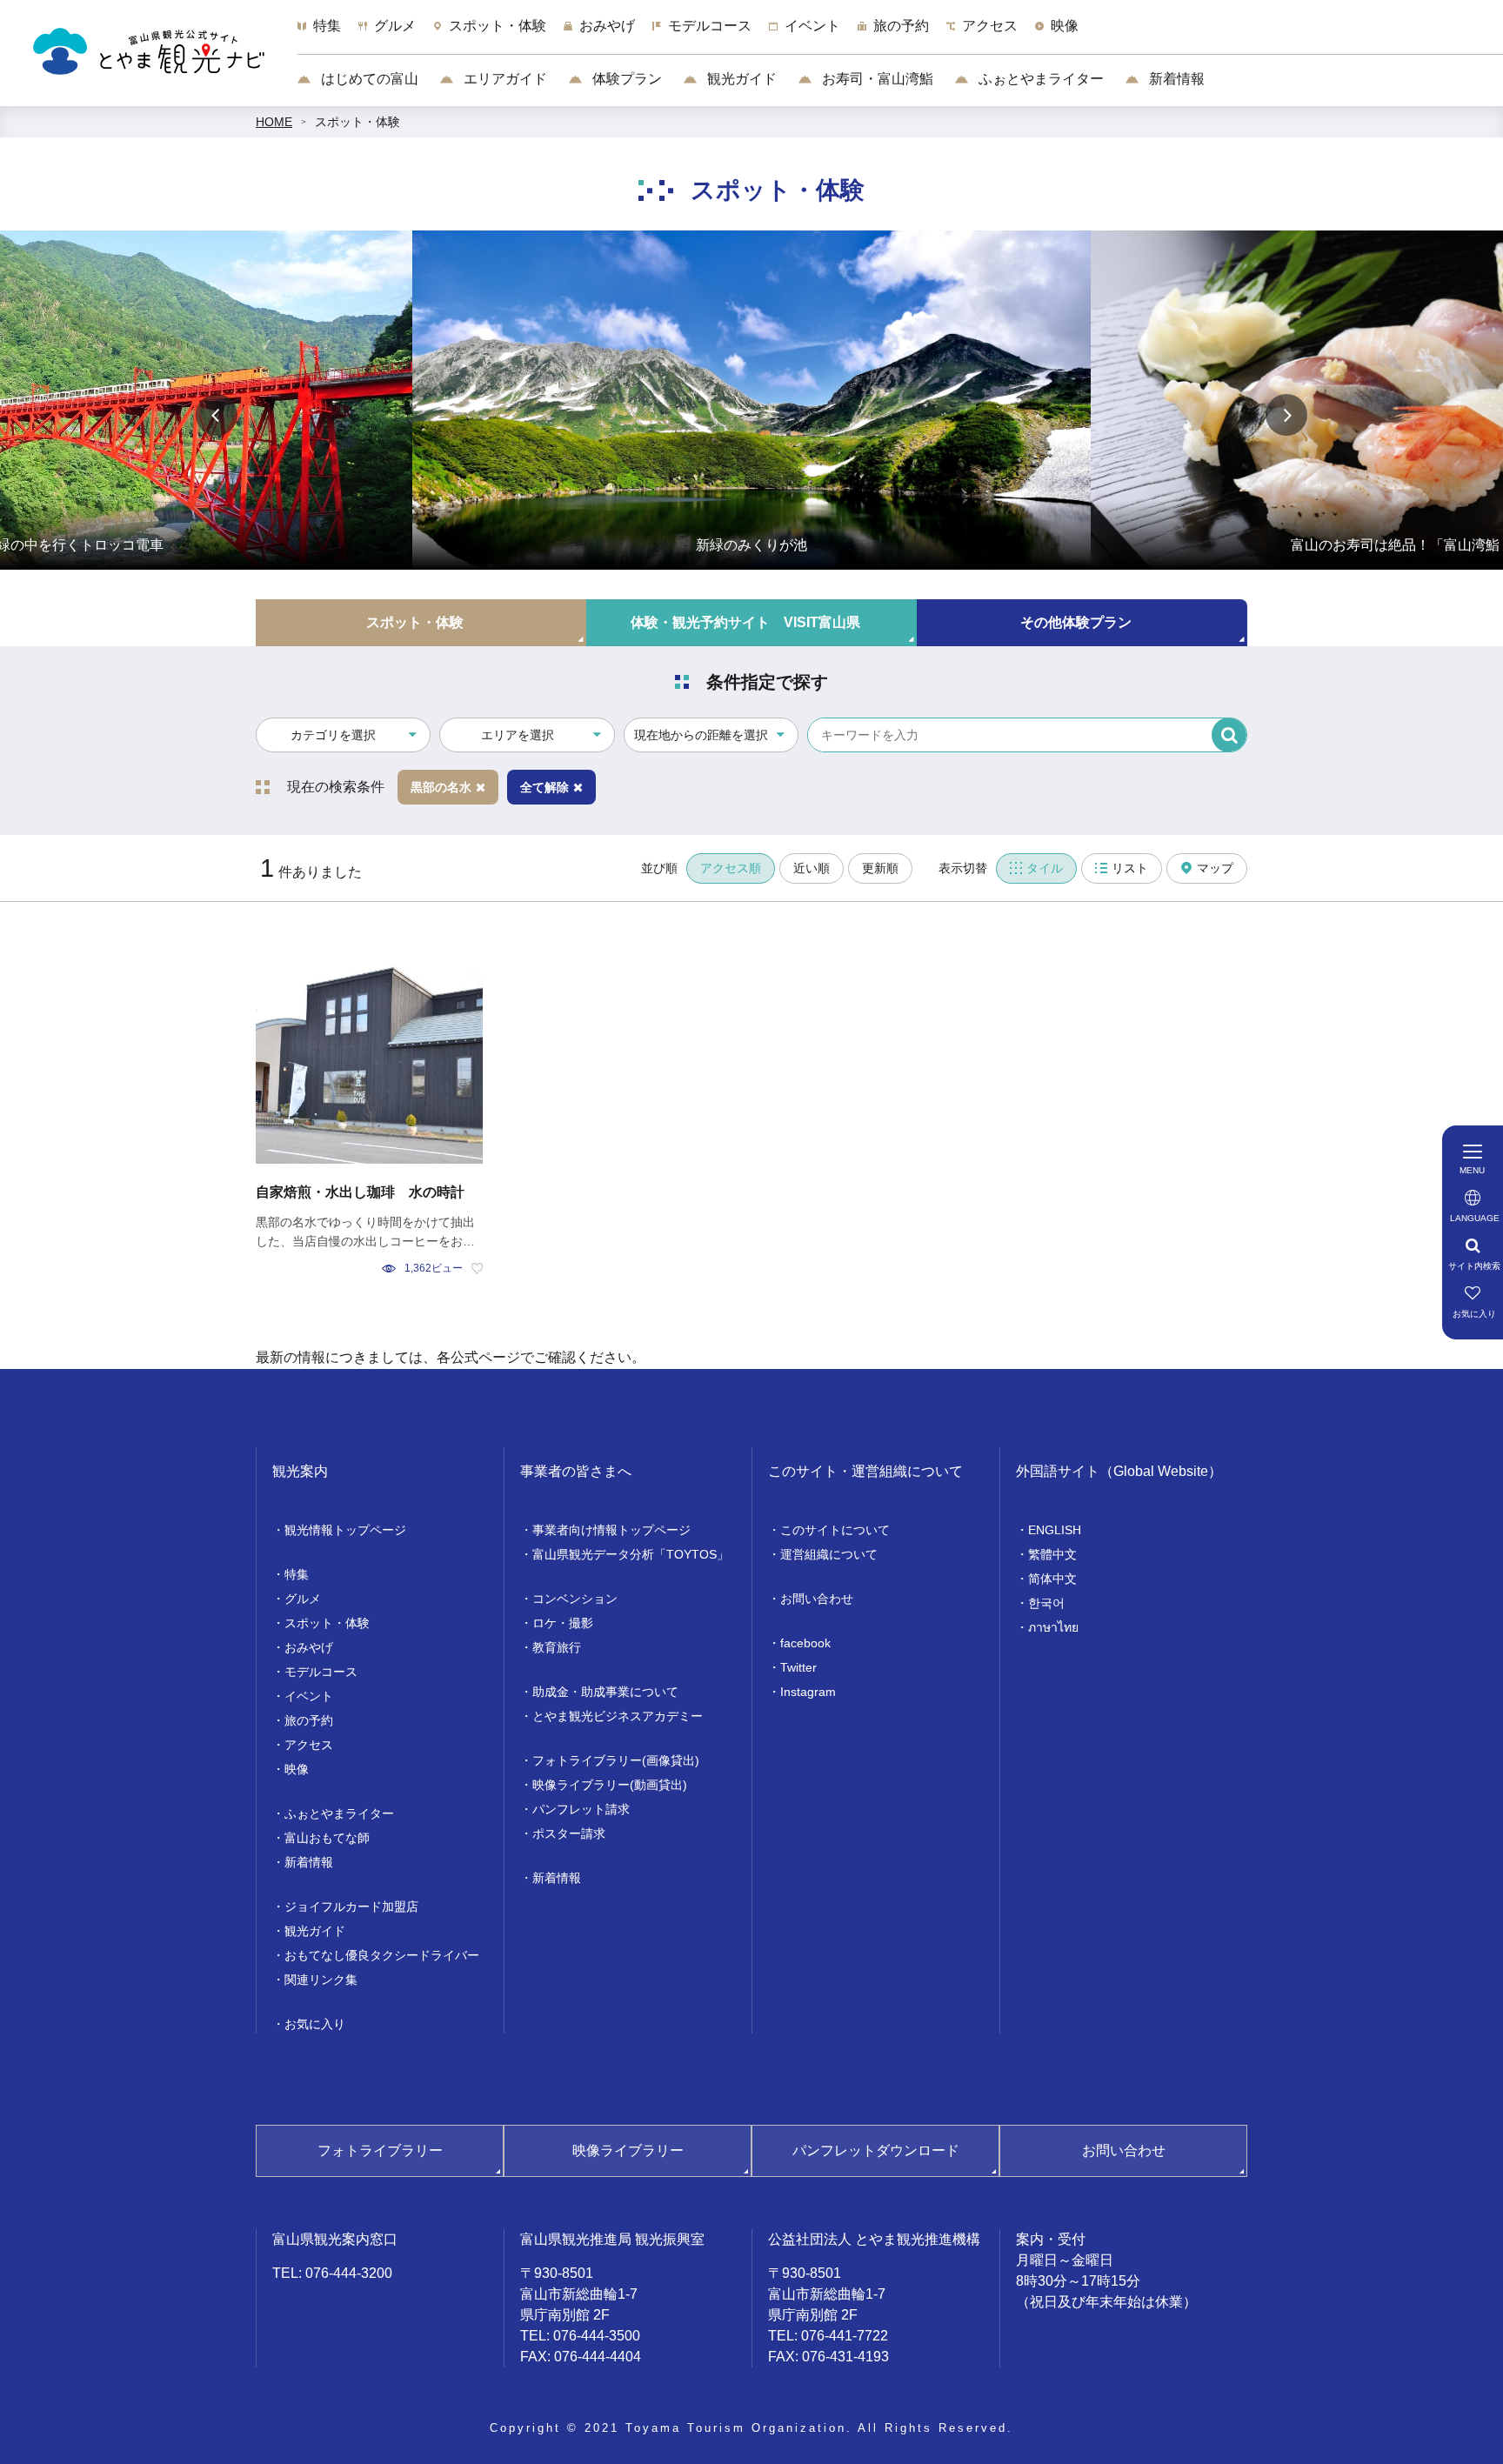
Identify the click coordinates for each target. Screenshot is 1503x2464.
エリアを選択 (518, 735)
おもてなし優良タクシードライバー (382, 1955)
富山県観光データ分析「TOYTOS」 (631, 1554)
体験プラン (625, 79)
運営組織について (829, 1554)
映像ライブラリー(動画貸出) (610, 1785)
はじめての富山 (368, 79)
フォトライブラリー (380, 2150)
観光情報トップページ (345, 1530)
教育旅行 (557, 1647)
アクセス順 (731, 868)
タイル (1045, 868)
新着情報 (1175, 79)
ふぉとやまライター (1039, 79)
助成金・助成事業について (605, 1692)
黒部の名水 (441, 787)
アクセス (309, 1745)
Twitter (798, 1667)
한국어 (1046, 1603)
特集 (297, 1574)
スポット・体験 (357, 122)
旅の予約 (309, 1720)
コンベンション (575, 1599)
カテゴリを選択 (333, 735)
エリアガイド (504, 79)
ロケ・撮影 (563, 1623)
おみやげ (309, 1647)
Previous (217, 415)
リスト (1130, 868)
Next (1286, 415)
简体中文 (1052, 1579)
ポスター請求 (569, 1833)
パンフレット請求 (581, 1809)
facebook (805, 1643)
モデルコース (321, 1672)
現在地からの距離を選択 (701, 735)
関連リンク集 (321, 1980)
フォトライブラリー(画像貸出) (616, 1760)
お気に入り (315, 2024)
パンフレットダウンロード (876, 2150)
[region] (900, 35)
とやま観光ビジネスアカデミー (618, 1716)
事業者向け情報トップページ (611, 1530)
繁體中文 (1052, 1554)
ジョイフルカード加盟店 (351, 1906)
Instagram (808, 1692)
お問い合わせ (817, 1599)
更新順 (880, 868)
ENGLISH (1055, 1530)
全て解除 (544, 787)
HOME (274, 122)
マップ (1215, 868)
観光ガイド (740, 79)
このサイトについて (835, 1530)
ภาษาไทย (1053, 1627)
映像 (297, 1769)
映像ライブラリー (628, 2150)
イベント (309, 1696)
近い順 (812, 868)
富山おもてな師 (327, 1838)
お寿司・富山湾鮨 (876, 79)
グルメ (303, 1599)
